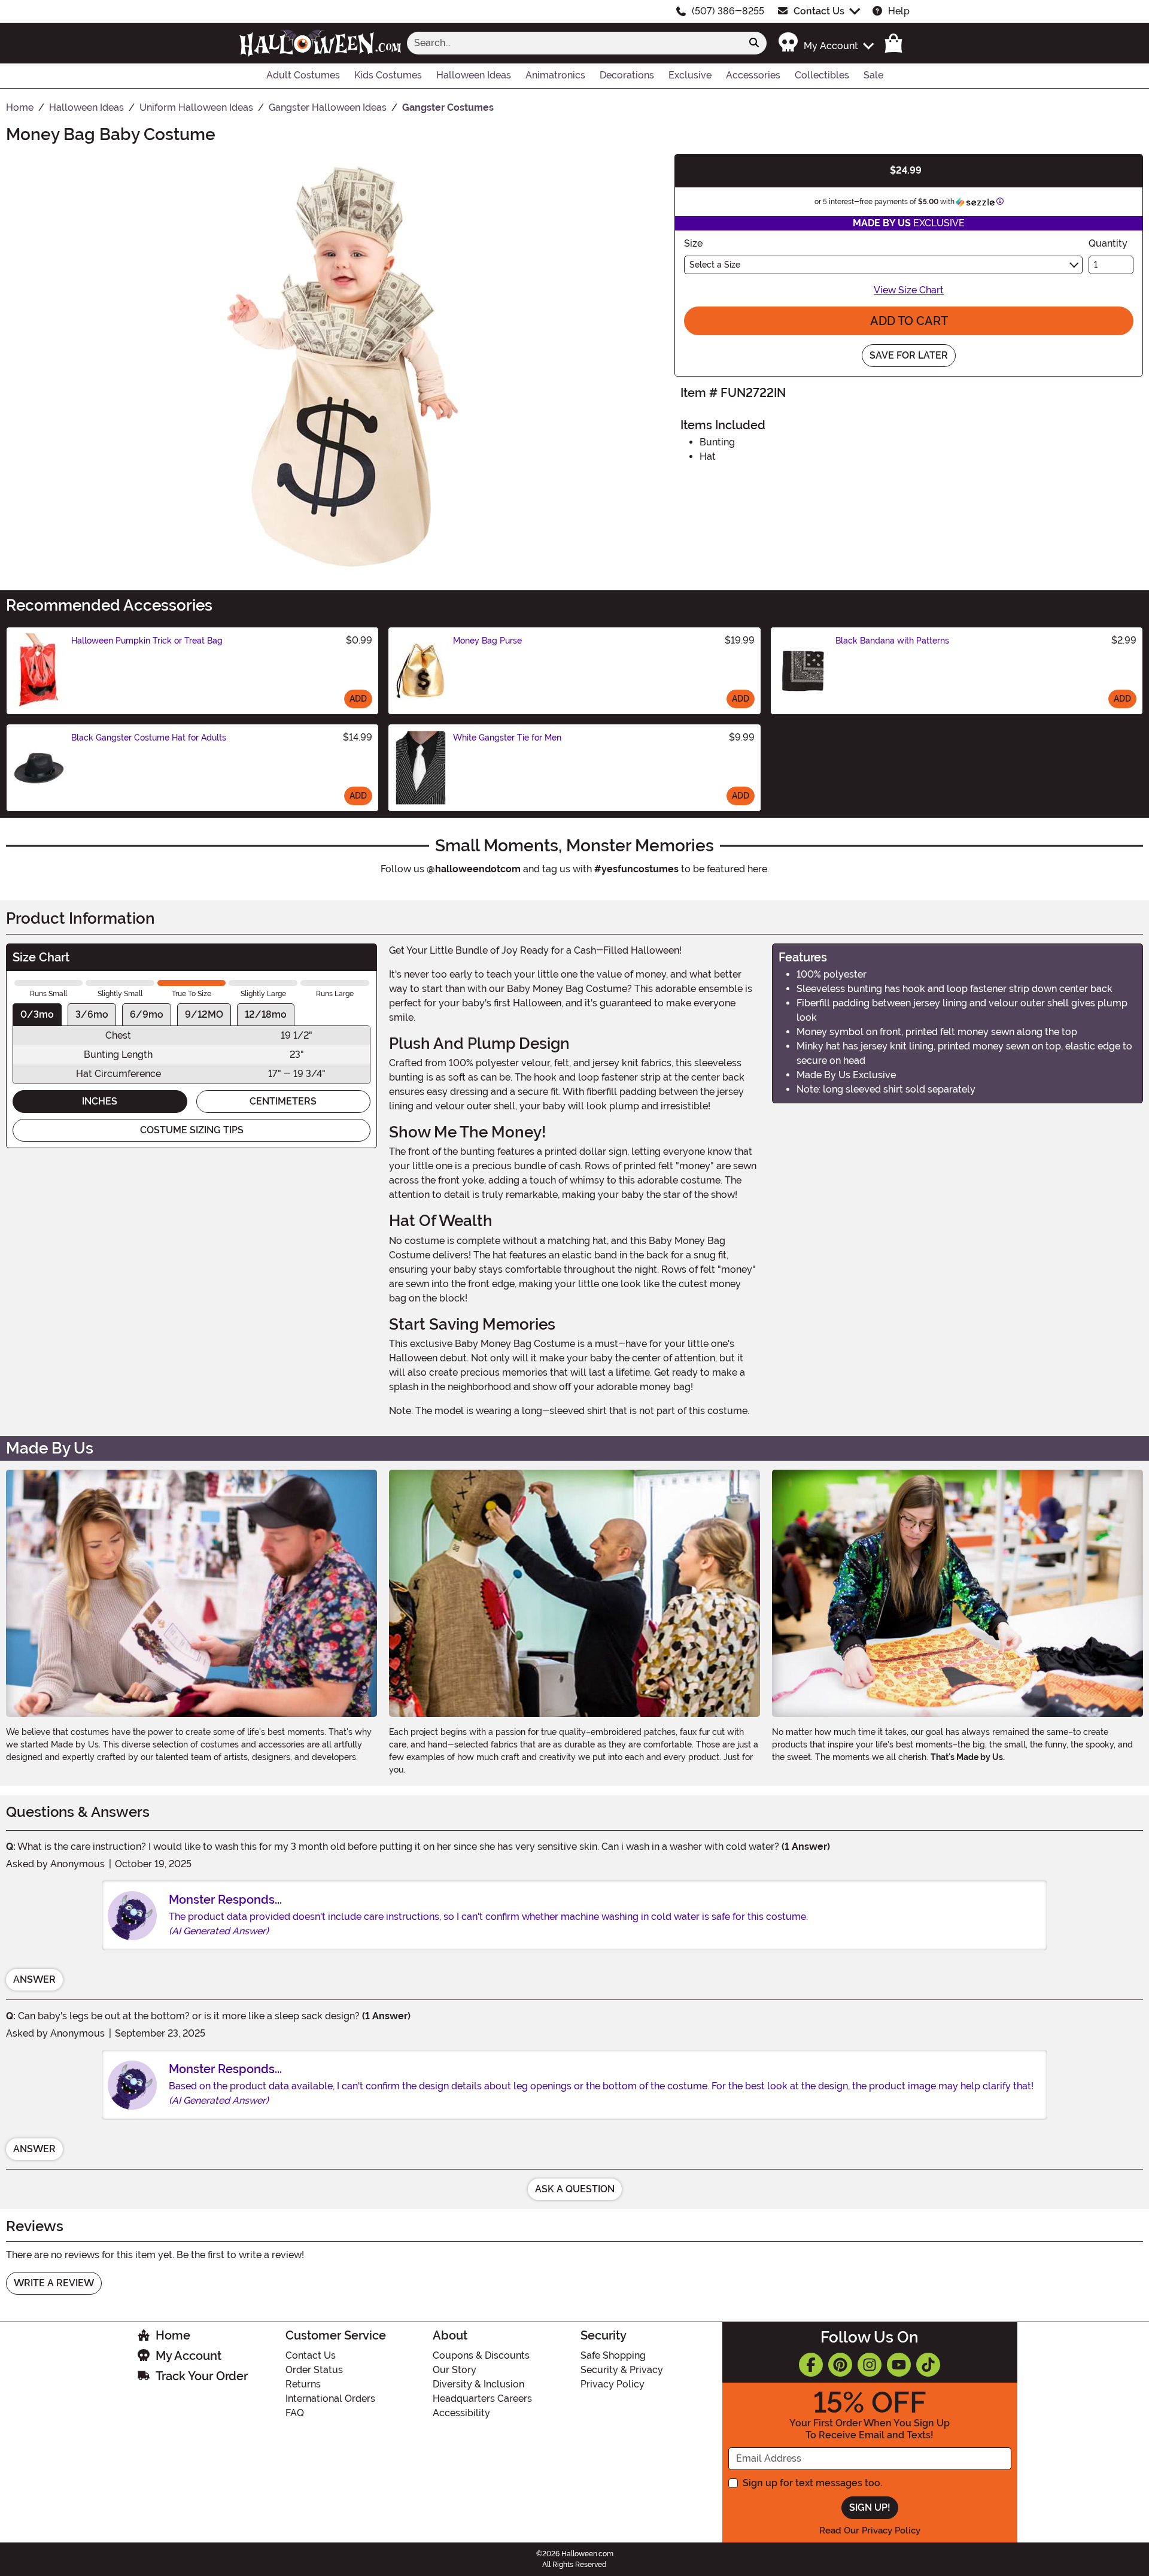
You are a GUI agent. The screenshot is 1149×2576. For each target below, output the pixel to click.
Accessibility (461, 2413)
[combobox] (574, 43)
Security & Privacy (622, 2370)
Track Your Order (202, 2376)
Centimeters (283, 1101)
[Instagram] (870, 2365)
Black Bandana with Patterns (892, 641)
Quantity (1108, 243)
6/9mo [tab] (147, 1014)
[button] (826, 43)
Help (899, 11)
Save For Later (909, 355)
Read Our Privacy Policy (870, 2531)
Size (693, 243)
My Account (189, 2356)
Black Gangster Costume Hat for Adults (149, 738)
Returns (303, 2384)
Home (173, 2335)
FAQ (295, 2413)
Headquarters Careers (482, 2398)
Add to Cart (909, 321)
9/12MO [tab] (204, 1014)
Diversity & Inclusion (478, 2384)
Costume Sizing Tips (192, 1130)
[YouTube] (899, 2365)
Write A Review (54, 2283)
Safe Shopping (613, 2355)
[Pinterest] (840, 2365)
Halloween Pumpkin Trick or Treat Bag (147, 641)
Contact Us (819, 11)
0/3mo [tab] (37, 1014)
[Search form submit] (754, 43)
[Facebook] (811, 2365)
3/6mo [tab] (92, 1014)
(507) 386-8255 (728, 11)
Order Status (314, 2370)
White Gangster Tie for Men (507, 738)
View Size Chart (909, 290)
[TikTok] (928, 2365)
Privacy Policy (613, 2384)
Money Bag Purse (487, 641)
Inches (100, 1101)
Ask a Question (575, 2189)
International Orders (330, 2398)
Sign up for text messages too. (812, 2483)
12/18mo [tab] (266, 1014)
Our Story (455, 2370)
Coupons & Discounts (481, 2355)
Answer (34, 1979)
